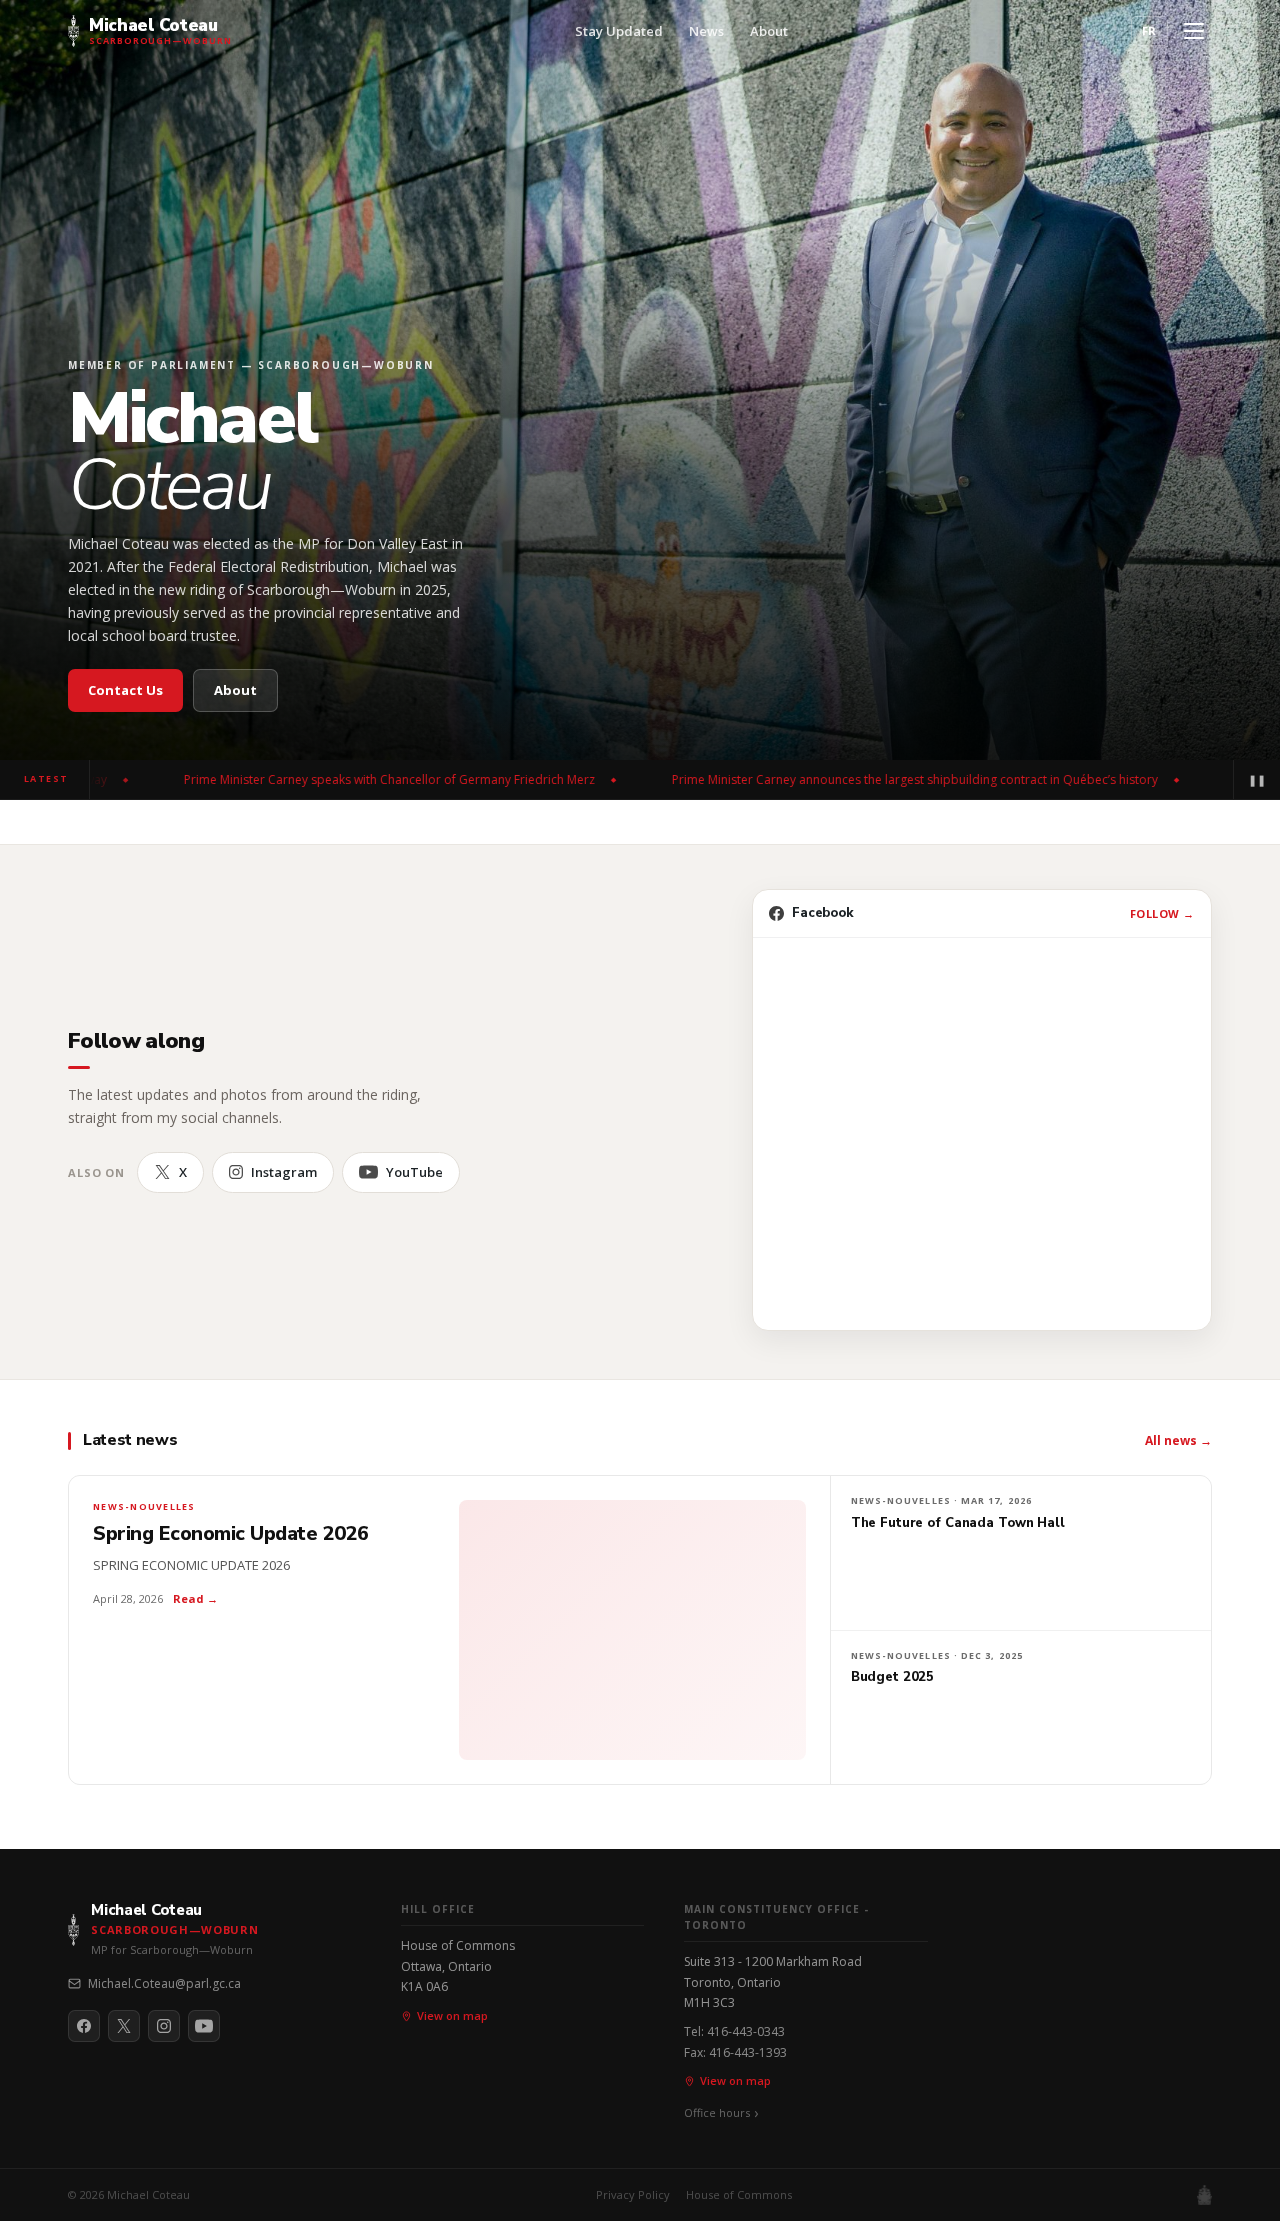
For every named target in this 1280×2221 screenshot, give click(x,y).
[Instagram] (164, 2026)
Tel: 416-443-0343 (734, 2031)
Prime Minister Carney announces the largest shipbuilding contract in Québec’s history (803, 779)
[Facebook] (84, 2026)
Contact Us (125, 690)
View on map (452, 2015)
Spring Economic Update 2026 (231, 1534)
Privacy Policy (633, 2194)
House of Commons (739, 2194)
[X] (124, 2026)
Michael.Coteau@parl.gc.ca (164, 1983)
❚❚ (1257, 779)
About (769, 31)
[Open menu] (1194, 31)
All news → (1178, 1440)
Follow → (1162, 913)
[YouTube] (204, 2026)
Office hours (717, 2112)
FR (1149, 30)
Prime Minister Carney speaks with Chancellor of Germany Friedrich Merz (277, 779)
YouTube (414, 1172)
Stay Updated (619, 31)
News (706, 31)
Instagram (284, 1172)
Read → (195, 1598)
